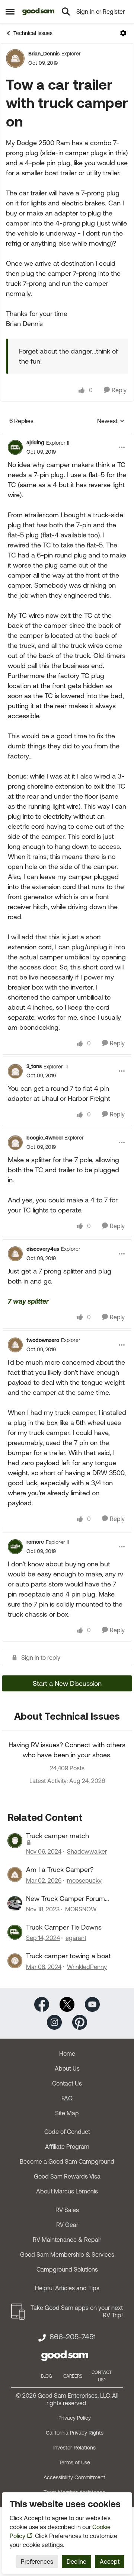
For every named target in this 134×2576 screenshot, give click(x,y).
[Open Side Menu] (10, 12)
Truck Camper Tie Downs (64, 1927)
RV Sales (67, 2210)
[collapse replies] (67, 437)
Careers (73, 2376)
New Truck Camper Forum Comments (66, 1899)
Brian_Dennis (44, 54)
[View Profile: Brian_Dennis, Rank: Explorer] (15, 58)
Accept (110, 2561)
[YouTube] (92, 2004)
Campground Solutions (67, 2269)
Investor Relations (74, 2448)
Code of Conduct (67, 2132)
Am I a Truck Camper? (60, 1869)
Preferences (37, 2561)
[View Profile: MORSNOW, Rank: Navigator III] (15, 1904)
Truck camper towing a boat (68, 1956)
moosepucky (84, 1880)
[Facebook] (42, 2004)
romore (35, 1542)
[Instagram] (54, 2022)
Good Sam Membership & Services (67, 2254)
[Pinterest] (80, 2022)
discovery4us (43, 1249)
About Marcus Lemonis (67, 2191)
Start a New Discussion (67, 1683)
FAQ (67, 2098)
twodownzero (43, 1340)
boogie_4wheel (44, 1138)
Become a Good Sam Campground (67, 2161)
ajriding (35, 442)
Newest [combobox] (111, 421)
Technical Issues (33, 33)
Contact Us (67, 2083)
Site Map (67, 2113)
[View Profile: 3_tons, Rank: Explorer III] (15, 1071)
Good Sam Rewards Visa (67, 2176)
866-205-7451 (73, 2337)
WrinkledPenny (87, 1967)
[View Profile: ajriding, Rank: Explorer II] (15, 447)
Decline (76, 2561)
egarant (76, 1938)
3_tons (34, 1066)
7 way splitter (28, 1301)
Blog (47, 2376)
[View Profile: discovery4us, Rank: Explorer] (15, 1254)
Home (67, 2054)
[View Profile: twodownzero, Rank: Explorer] (15, 1345)
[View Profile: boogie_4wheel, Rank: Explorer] (15, 1142)
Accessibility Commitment (74, 2477)
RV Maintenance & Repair (67, 2240)
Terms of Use (74, 2462)
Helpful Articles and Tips (67, 2288)
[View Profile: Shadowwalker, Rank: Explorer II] (15, 1841)
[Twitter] (67, 2004)
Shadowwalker (87, 1851)
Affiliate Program (67, 2147)
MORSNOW (81, 1909)
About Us (67, 2068)
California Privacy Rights (75, 2433)
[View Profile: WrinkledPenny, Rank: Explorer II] (15, 1961)
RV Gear (67, 2225)
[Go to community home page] (39, 12)
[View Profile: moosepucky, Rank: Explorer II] (15, 1875)
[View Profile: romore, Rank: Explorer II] (15, 1547)
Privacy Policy (75, 2418)
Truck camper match (58, 1836)
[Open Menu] (123, 33)
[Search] (66, 12)
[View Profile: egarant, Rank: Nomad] (15, 1932)
